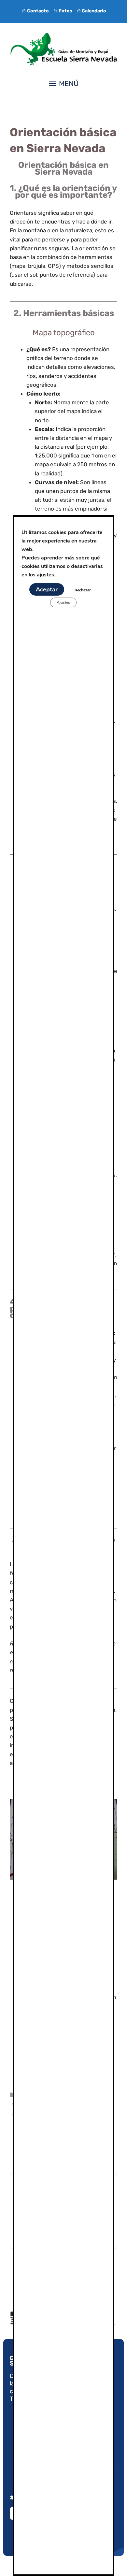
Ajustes (63, 602)
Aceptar (47, 589)
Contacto (38, 11)
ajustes (45, 575)
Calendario (94, 11)
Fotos (65, 11)
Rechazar (83, 590)
